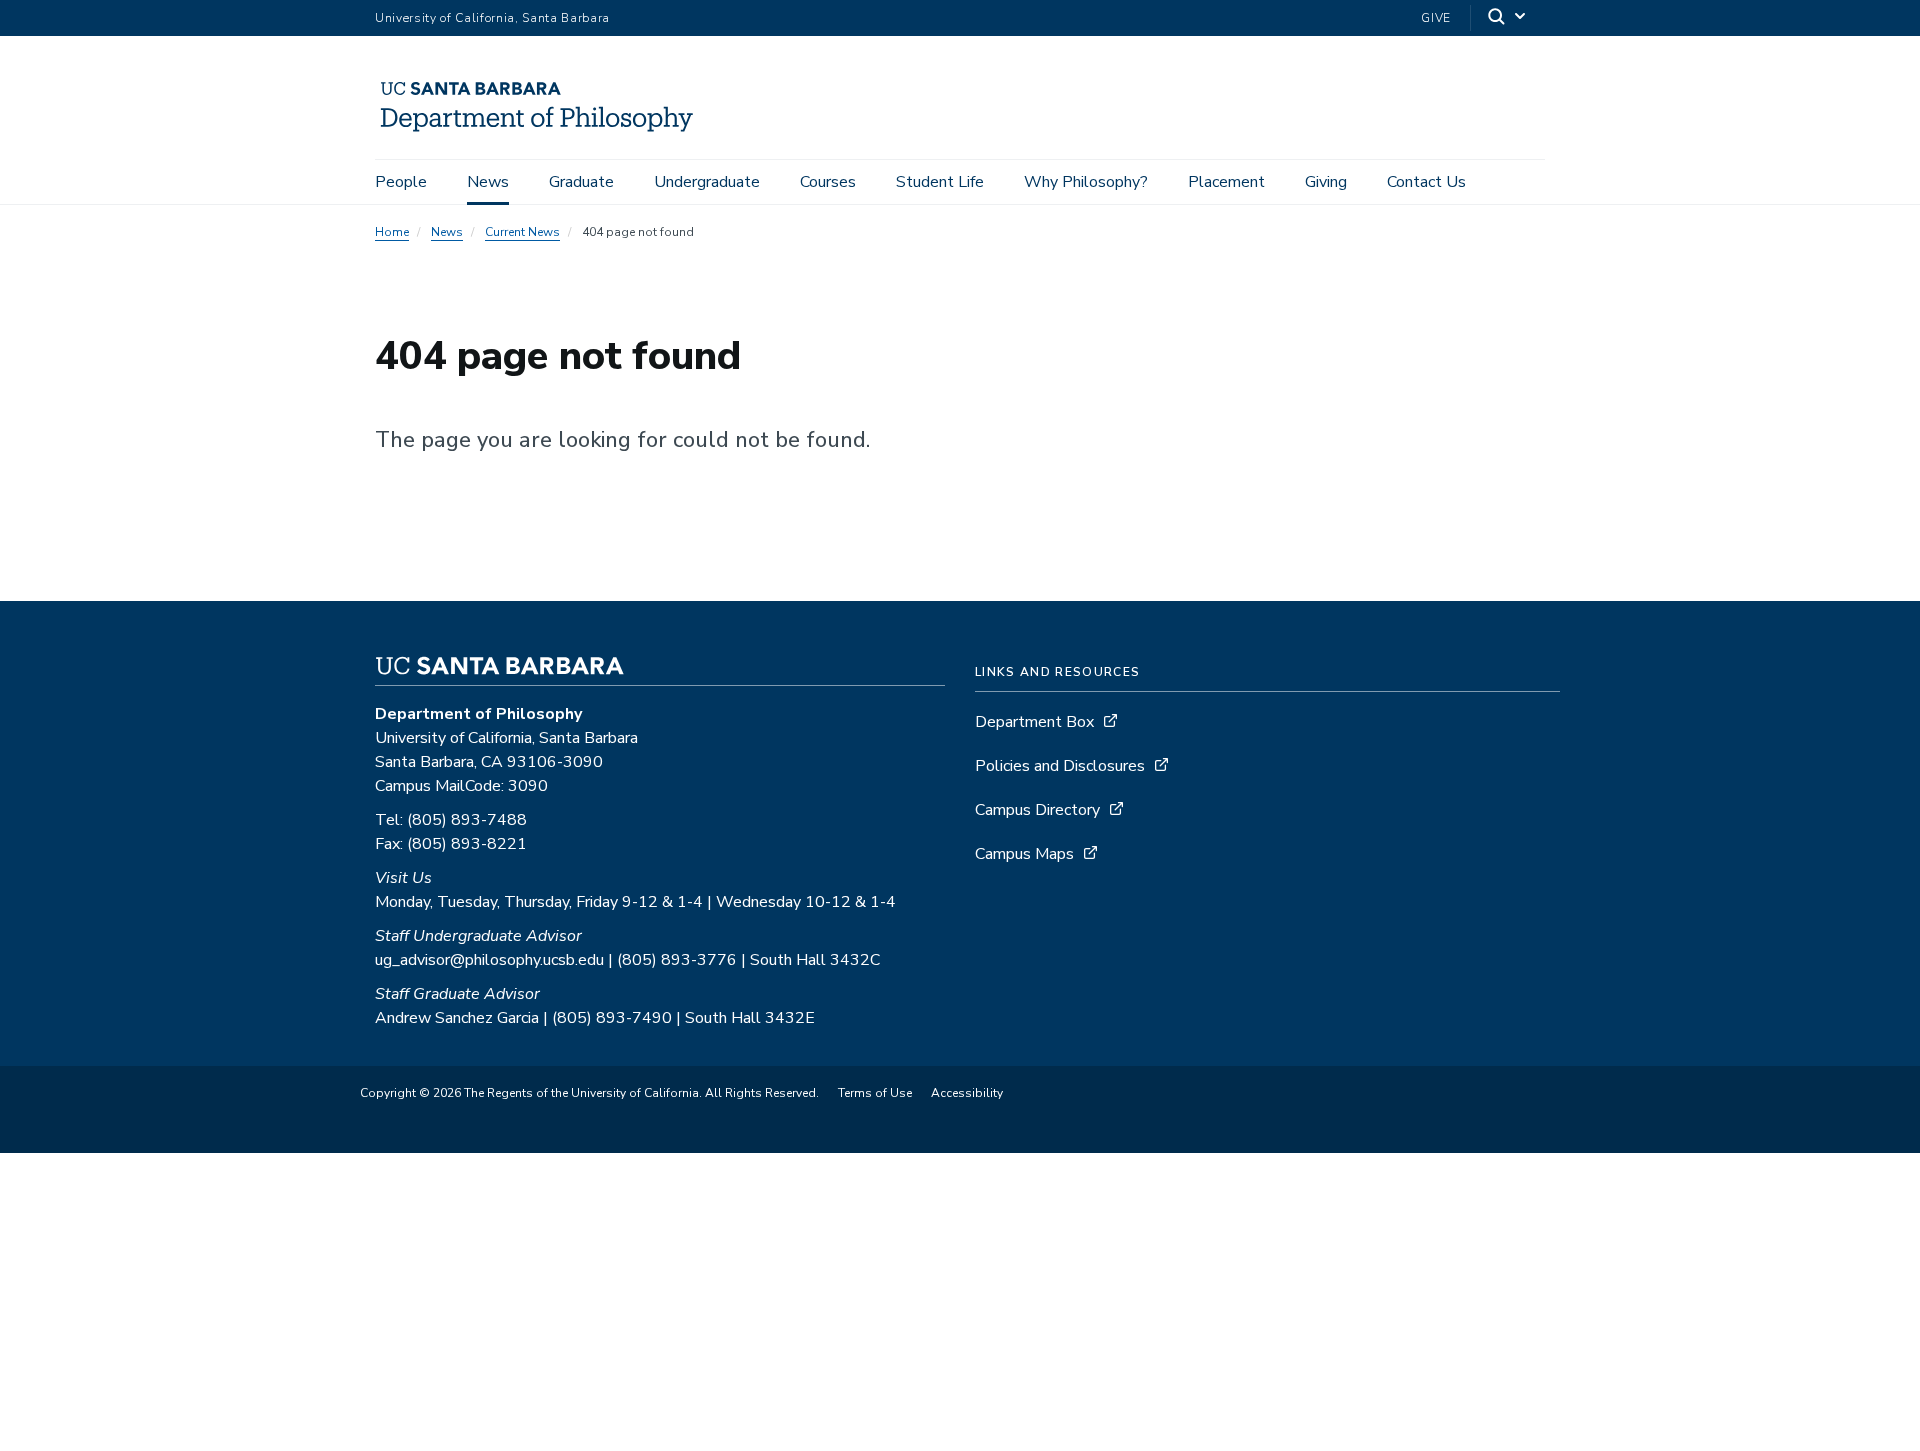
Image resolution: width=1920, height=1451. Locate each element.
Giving (1326, 182)
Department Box (1034, 722)
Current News (522, 232)
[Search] (1508, 18)
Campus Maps (1024, 854)
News (488, 182)
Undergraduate (707, 182)
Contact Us (1426, 182)
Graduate (581, 182)
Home (392, 232)
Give (1436, 18)
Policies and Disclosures (1060, 766)
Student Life (940, 182)
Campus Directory (1037, 810)
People (401, 182)
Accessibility (967, 1093)
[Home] (543, 131)
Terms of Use (875, 1093)
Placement (1226, 182)
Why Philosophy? (1086, 182)
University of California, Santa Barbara (492, 18)
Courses (828, 182)
